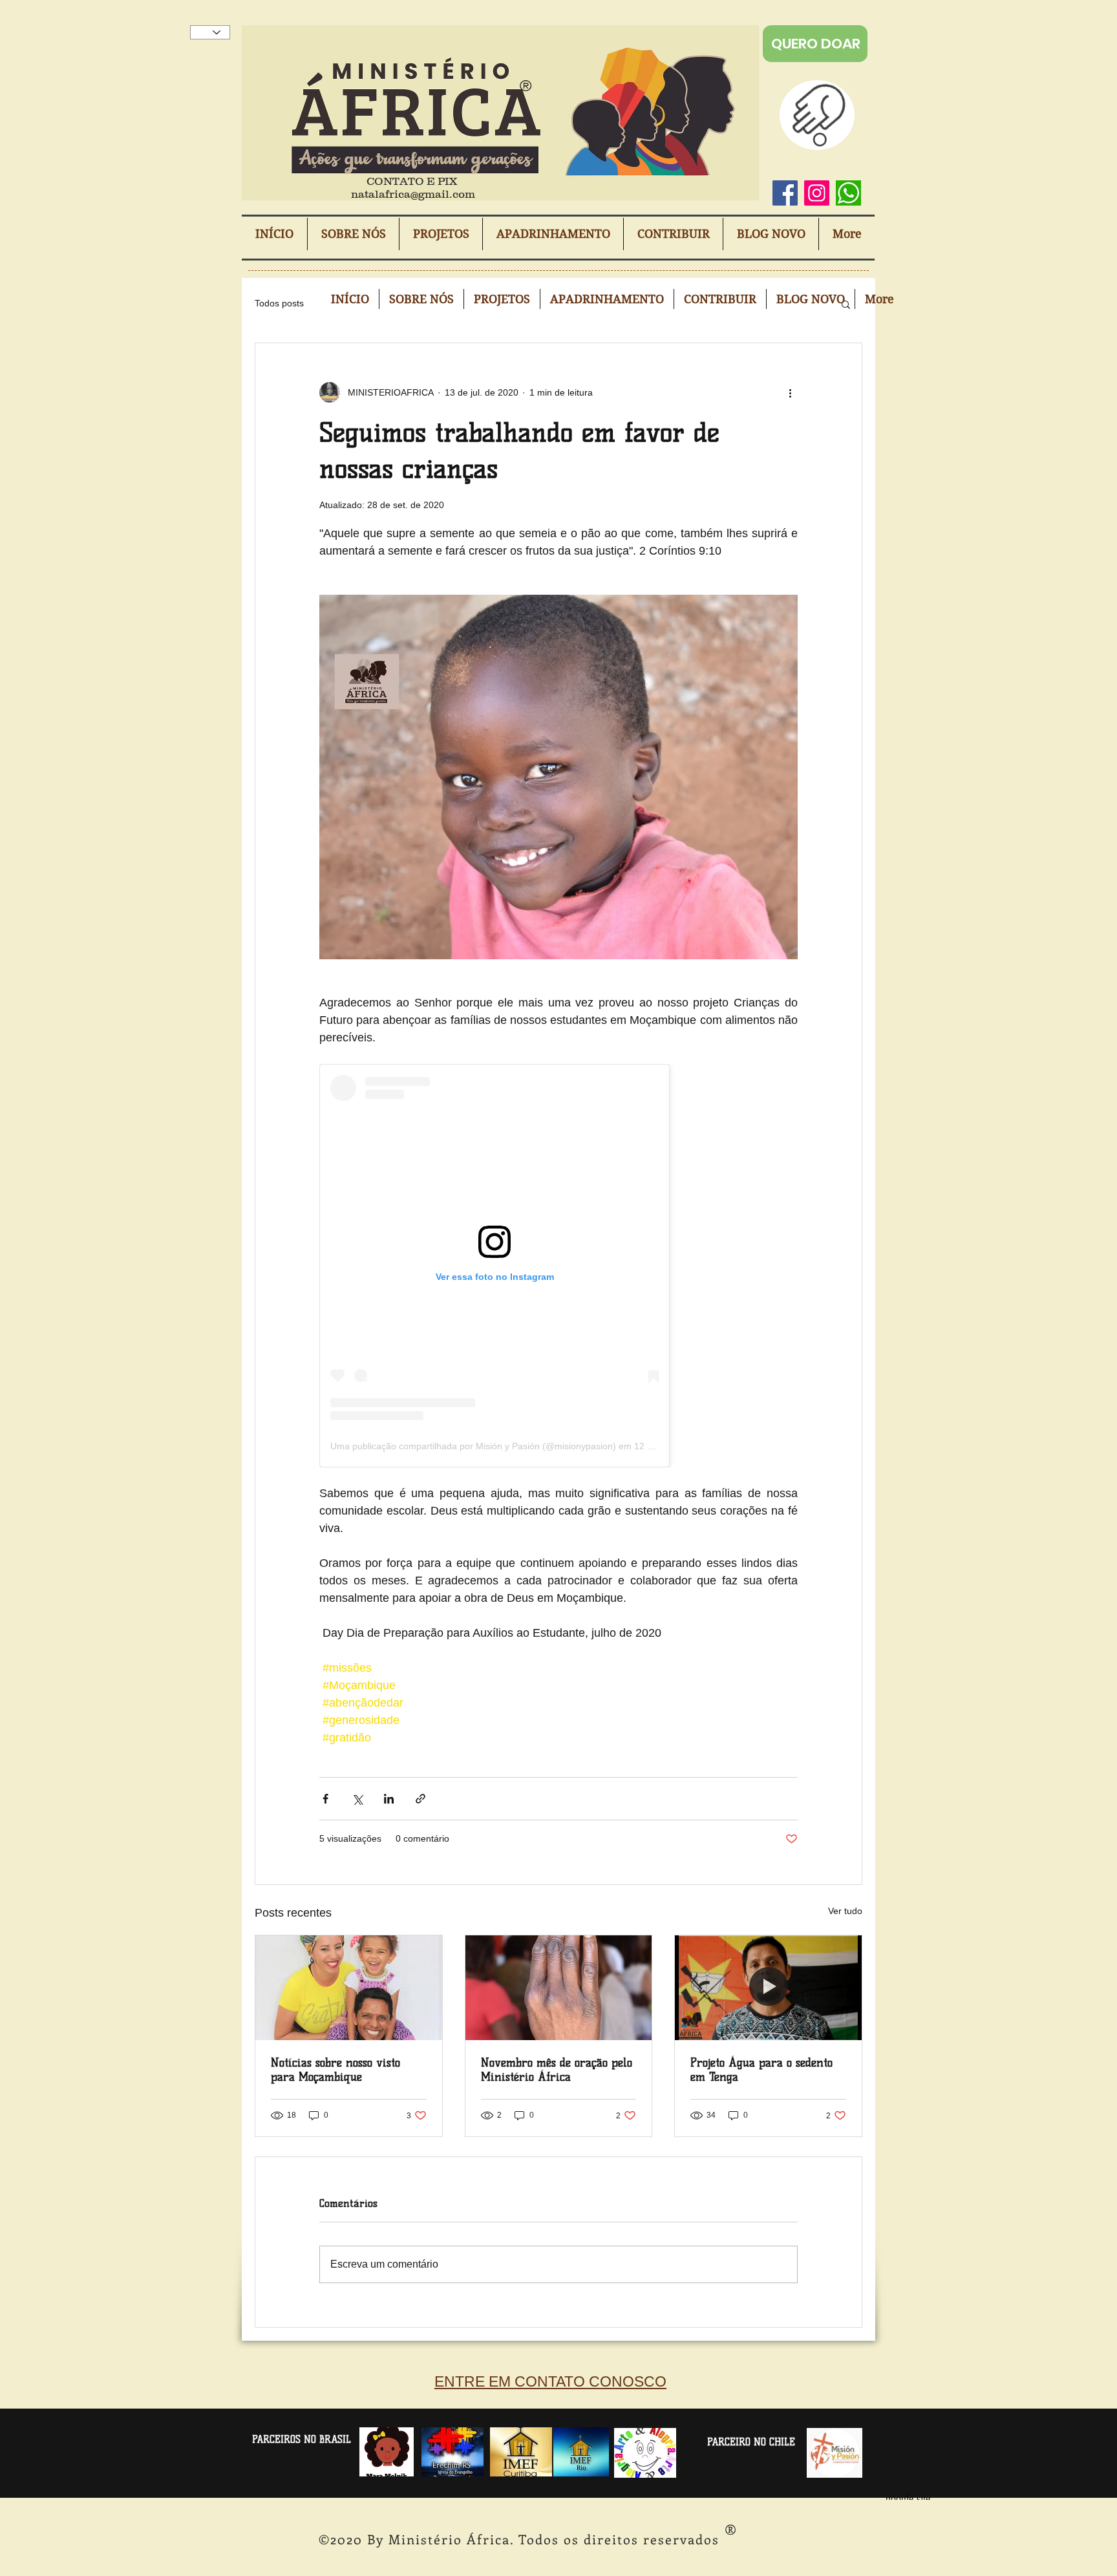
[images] (848, 193)
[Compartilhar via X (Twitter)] (357, 1799)
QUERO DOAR (816, 44)
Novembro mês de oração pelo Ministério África (557, 2070)
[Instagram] (817, 193)
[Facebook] (785, 193)
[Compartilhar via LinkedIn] (389, 1799)
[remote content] (558, 1266)
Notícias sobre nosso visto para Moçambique (335, 2070)
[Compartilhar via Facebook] (325, 1799)
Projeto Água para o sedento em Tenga (761, 2070)
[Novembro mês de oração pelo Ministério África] (559, 1988)
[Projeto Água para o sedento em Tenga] (768, 1988)
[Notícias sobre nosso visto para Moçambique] (349, 1988)
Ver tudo (845, 1911)
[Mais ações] (790, 392)
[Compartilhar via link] (420, 1799)
